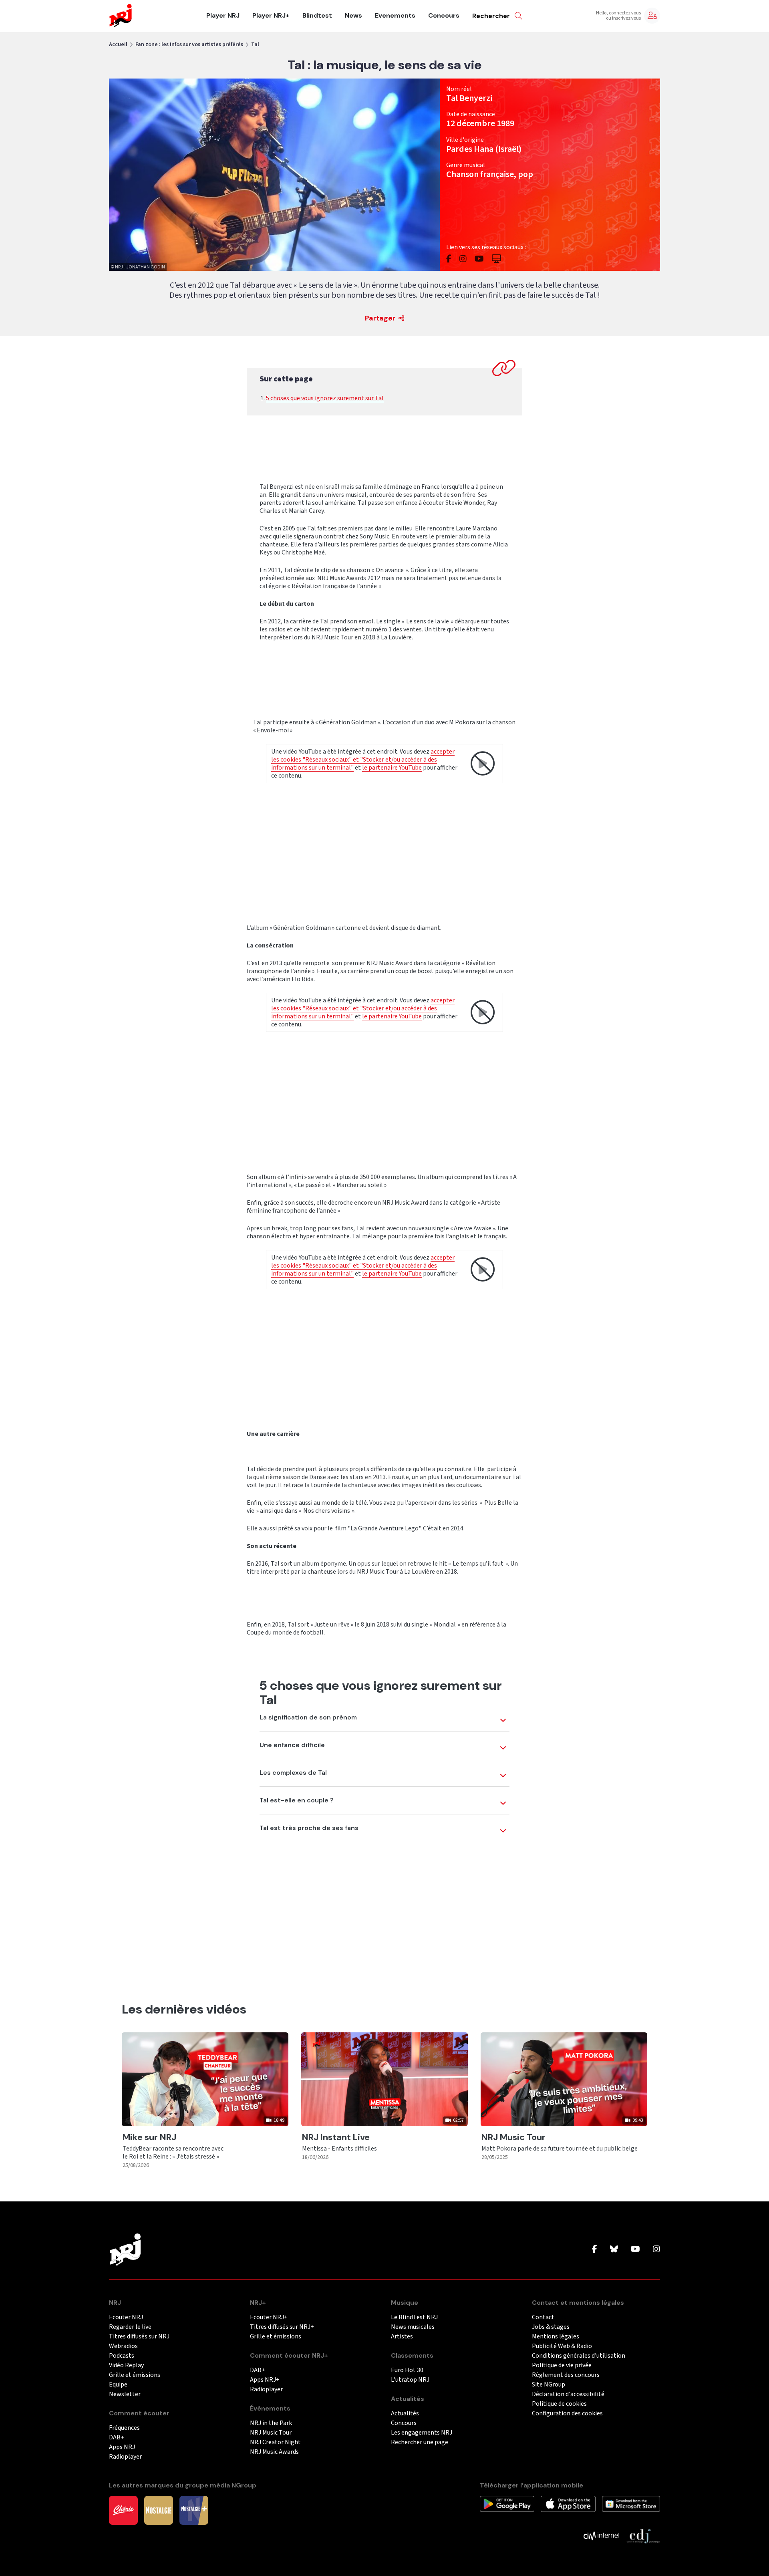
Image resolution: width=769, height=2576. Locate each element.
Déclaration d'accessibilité (568, 2394)
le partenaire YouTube (392, 768)
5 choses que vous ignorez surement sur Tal (325, 398)
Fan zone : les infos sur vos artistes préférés (189, 44)
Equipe (118, 2385)
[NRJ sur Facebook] (595, 2249)
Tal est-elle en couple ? (297, 1800)
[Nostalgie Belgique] (159, 2510)
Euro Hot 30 (407, 2370)
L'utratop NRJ (410, 2380)
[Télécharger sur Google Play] (507, 2503)
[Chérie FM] (123, 2510)
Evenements (395, 16)
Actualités (405, 2414)
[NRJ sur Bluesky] (614, 2249)
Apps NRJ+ (265, 2380)
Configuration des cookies (567, 2414)
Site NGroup (549, 2385)
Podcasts (122, 2356)
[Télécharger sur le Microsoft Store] (631, 2503)
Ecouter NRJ (126, 2317)
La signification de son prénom (308, 1717)
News (353, 16)
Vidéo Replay (126, 2365)
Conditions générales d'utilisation (579, 2356)
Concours (444, 16)
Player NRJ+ (271, 16)
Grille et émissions (135, 2375)
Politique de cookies (559, 2404)
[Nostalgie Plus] (194, 2510)
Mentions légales (556, 2337)
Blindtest (317, 16)
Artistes (402, 2337)
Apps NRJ (122, 2447)
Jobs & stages (551, 2327)
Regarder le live (130, 2327)
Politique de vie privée (562, 2365)
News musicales (413, 2327)
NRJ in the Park (271, 2423)
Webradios (123, 2346)
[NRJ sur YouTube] (635, 2249)
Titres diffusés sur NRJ (139, 2337)
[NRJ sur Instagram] (656, 2249)
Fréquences (124, 2428)
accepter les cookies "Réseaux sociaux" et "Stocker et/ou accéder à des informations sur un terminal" (363, 760)
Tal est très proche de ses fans (309, 1828)
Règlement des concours (566, 2375)
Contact (543, 2317)
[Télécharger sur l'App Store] (568, 2503)
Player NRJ (223, 16)
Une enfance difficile (292, 1745)
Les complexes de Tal (293, 1773)
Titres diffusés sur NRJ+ (282, 2327)
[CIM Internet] (602, 2536)
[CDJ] (643, 2536)
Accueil (118, 44)
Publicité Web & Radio (562, 2346)
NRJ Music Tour (271, 2433)
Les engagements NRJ (422, 2433)
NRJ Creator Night (275, 2442)
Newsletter (125, 2394)
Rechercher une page (420, 2442)
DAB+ (117, 2438)
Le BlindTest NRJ (414, 2317)
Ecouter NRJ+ (269, 2317)
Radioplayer (125, 2457)
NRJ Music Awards (274, 2452)
